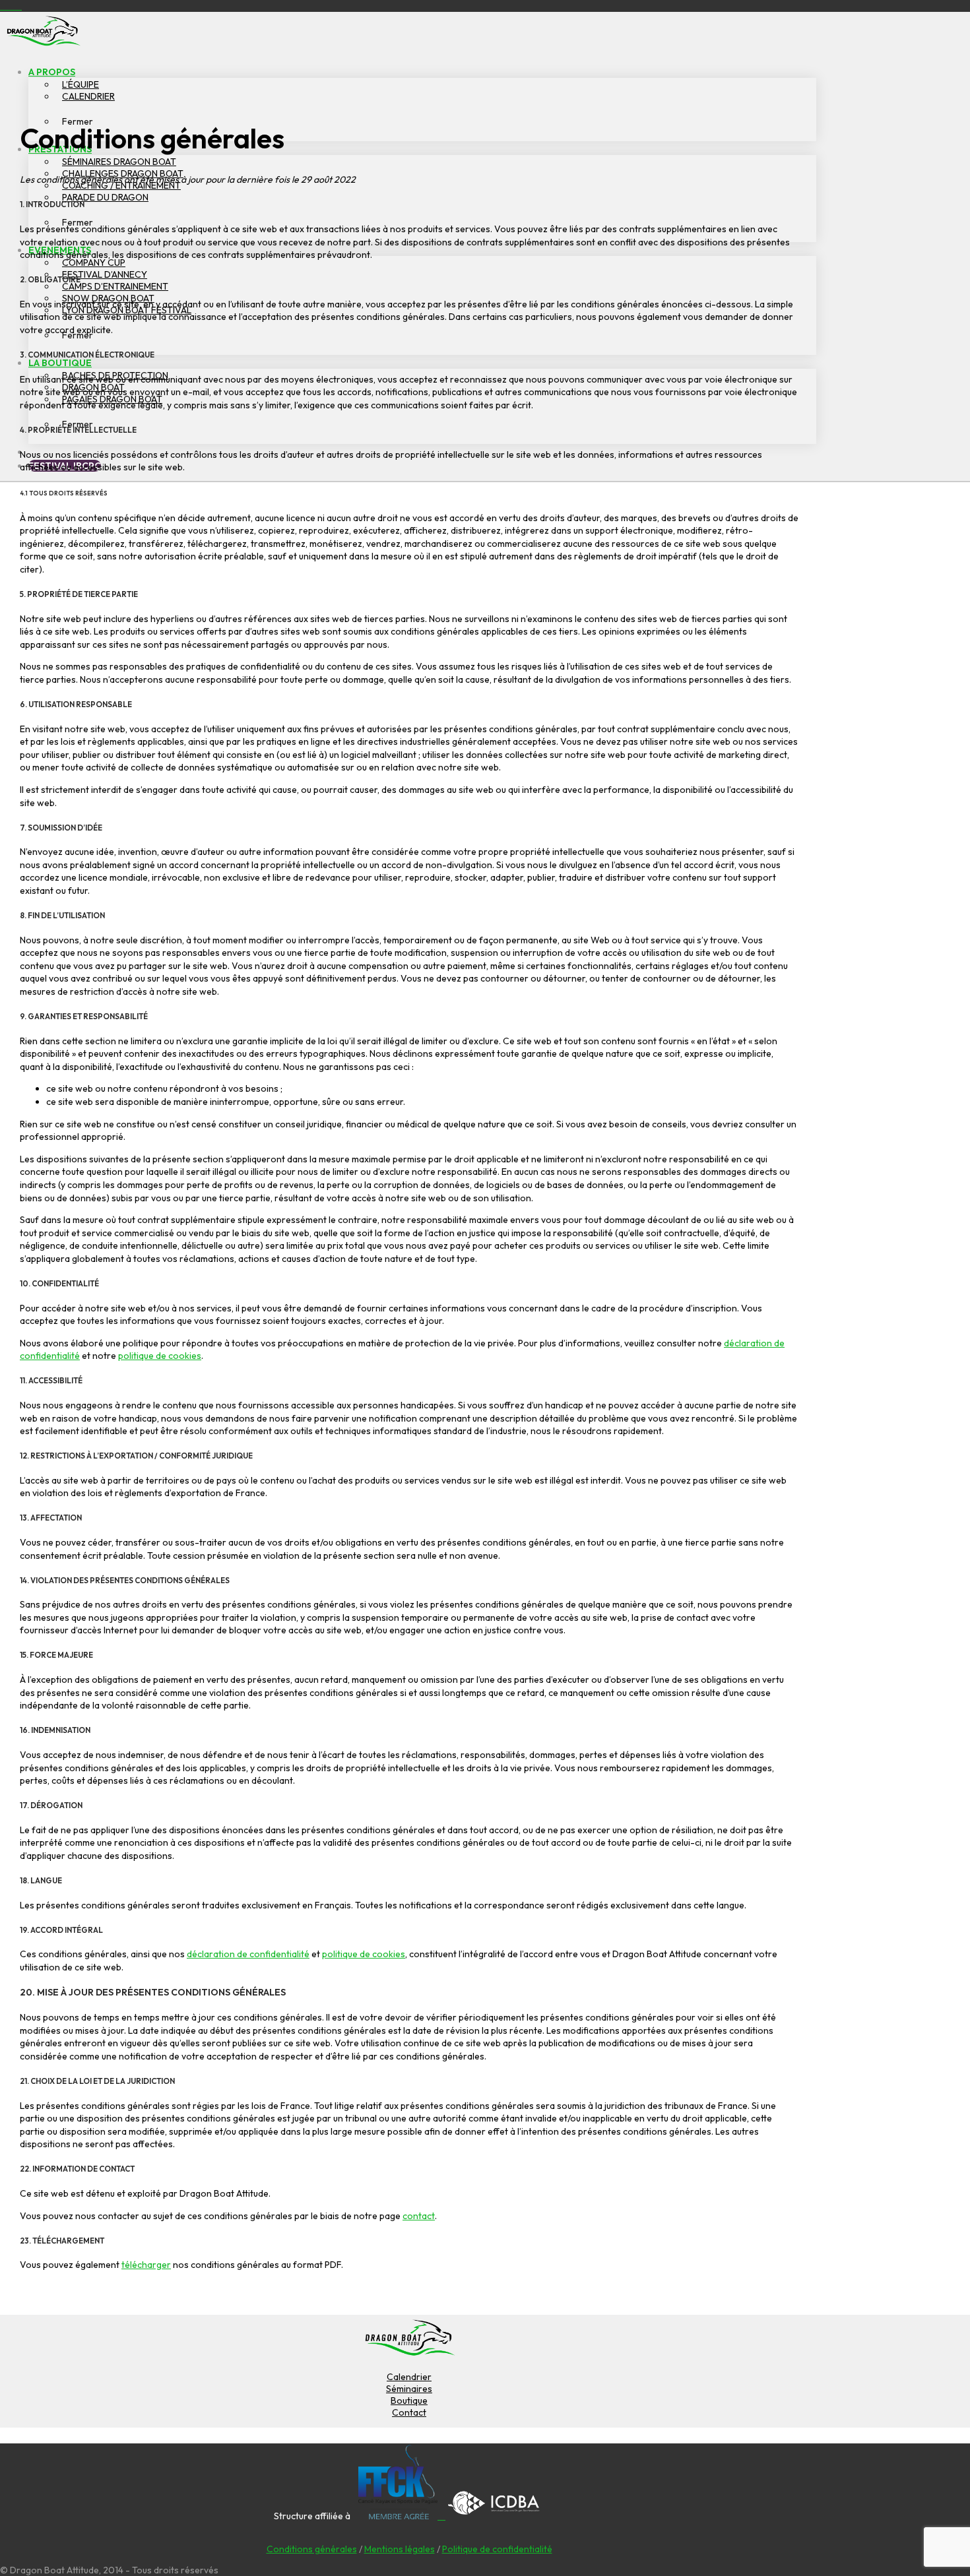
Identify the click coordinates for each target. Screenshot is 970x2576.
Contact (409, 2412)
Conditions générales (312, 2549)
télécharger (146, 2265)
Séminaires (409, 2389)
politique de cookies (160, 1356)
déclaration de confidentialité (248, 1954)
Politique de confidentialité (497, 2549)
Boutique (409, 2401)
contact (419, 2216)
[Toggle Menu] (89, 37)
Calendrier (409, 2377)
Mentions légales (400, 2549)
